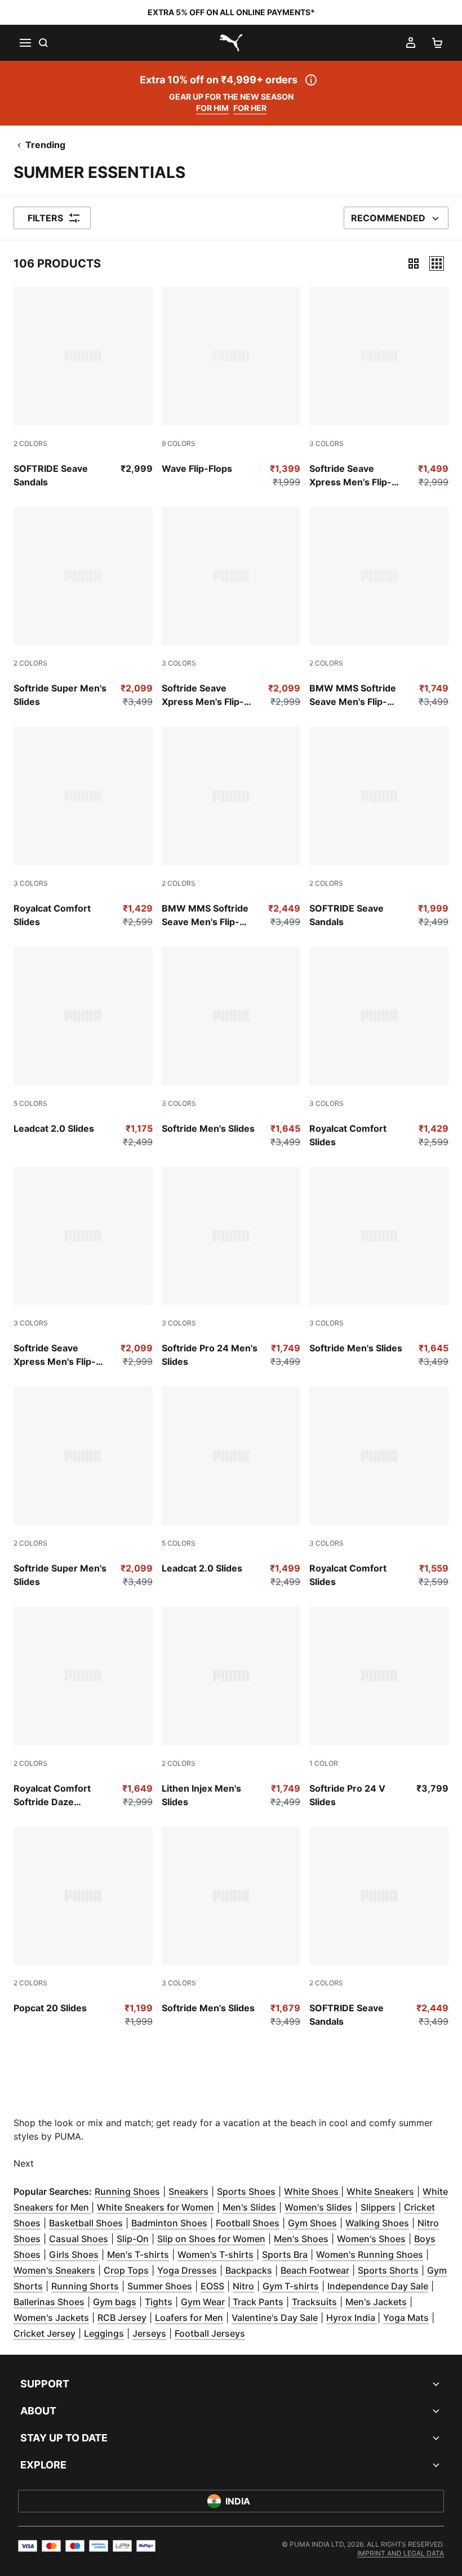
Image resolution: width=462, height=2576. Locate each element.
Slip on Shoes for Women (211, 2239)
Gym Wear (203, 2302)
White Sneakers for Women (156, 2207)
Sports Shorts (388, 2270)
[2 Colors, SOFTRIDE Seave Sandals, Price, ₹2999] (83, 388)
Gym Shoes (312, 2223)
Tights (159, 2302)
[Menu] (25, 43)
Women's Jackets (51, 2318)
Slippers (378, 2207)
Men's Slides (249, 2207)
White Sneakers (380, 2191)
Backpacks (249, 2270)
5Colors (30, 1103)
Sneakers (188, 2191)
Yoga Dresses (187, 2270)
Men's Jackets (376, 2302)
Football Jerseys (210, 2333)
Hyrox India (352, 2318)
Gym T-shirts (291, 2286)
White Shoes (312, 2191)
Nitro (243, 2286)
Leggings (104, 2333)
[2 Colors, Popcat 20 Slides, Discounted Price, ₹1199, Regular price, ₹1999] (83, 1928)
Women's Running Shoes (370, 2254)
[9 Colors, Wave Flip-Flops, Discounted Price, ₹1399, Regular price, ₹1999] (231, 388)
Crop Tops (126, 2270)
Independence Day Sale (378, 2286)
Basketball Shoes (86, 2223)
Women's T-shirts (216, 2254)
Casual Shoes (79, 2239)
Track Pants (257, 2302)
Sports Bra (285, 2254)
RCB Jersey (122, 2318)
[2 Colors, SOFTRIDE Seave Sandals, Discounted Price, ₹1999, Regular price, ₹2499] (379, 827)
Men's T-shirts (138, 2254)
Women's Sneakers (54, 2270)
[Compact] (414, 264)
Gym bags (115, 2302)
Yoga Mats (406, 2318)
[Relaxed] (437, 264)
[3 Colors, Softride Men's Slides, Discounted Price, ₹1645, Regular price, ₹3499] (231, 1048)
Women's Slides (318, 2207)
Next (24, 2163)
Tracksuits (314, 2302)
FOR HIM (212, 108)
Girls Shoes (74, 2254)
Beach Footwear (315, 2270)
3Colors (326, 443)
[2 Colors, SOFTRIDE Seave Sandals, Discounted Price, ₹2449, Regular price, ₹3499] (379, 1928)
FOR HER (250, 108)
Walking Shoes (377, 2223)
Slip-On (133, 2239)
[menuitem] (401, 2553)
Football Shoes (248, 2223)
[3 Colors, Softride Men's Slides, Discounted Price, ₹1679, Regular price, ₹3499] (231, 1928)
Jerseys (149, 2333)
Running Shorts (85, 2286)
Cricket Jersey (45, 2333)
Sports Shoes (246, 2191)
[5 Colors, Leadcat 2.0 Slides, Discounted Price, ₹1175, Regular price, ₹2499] (83, 1048)
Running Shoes (127, 2191)
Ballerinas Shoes (49, 2302)
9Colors (179, 443)
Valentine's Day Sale (275, 2318)
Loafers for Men (189, 2318)
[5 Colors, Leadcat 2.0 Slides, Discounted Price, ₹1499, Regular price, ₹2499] (231, 1487)
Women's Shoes (371, 2239)
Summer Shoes (160, 2286)
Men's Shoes (301, 2239)
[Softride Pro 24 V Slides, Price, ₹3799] (379, 1707)
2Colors (30, 443)
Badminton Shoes (169, 2223)
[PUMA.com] (231, 43)
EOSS (212, 2286)
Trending (45, 145)
